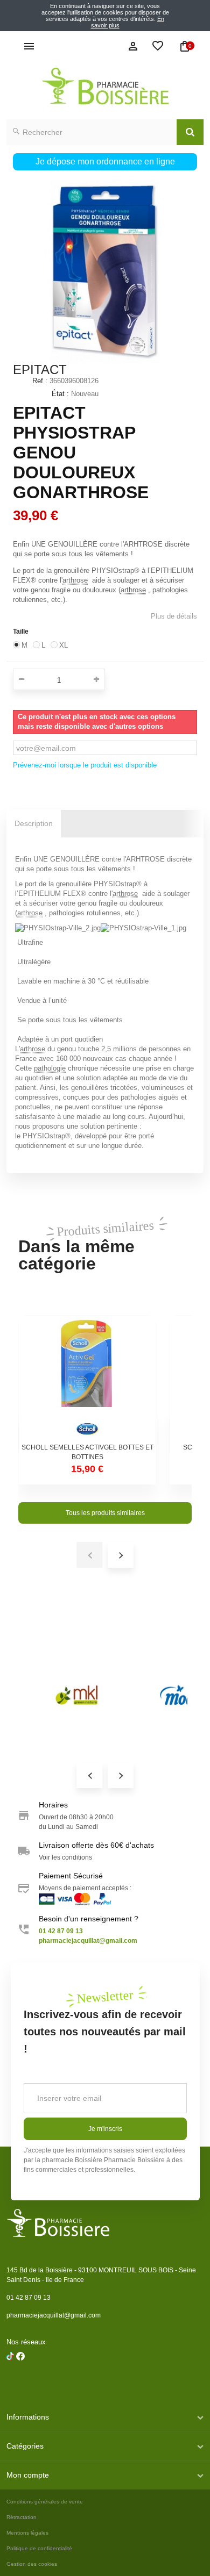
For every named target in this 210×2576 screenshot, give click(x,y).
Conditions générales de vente (45, 2502)
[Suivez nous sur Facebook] (10, 2384)
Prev (89, 1775)
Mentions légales (27, 2533)
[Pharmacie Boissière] (105, 86)
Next (121, 1775)
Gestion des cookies (32, 2564)
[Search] (190, 132)
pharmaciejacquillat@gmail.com (54, 2315)
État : (60, 394)
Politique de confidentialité (39, 2548)
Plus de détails (174, 616)
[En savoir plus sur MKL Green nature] (76, 1695)
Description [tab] (34, 823)
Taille (22, 632)
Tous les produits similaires (105, 1513)
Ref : (40, 381)
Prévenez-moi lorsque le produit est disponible (85, 765)
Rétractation (22, 2517)
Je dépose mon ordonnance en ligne (105, 162)
